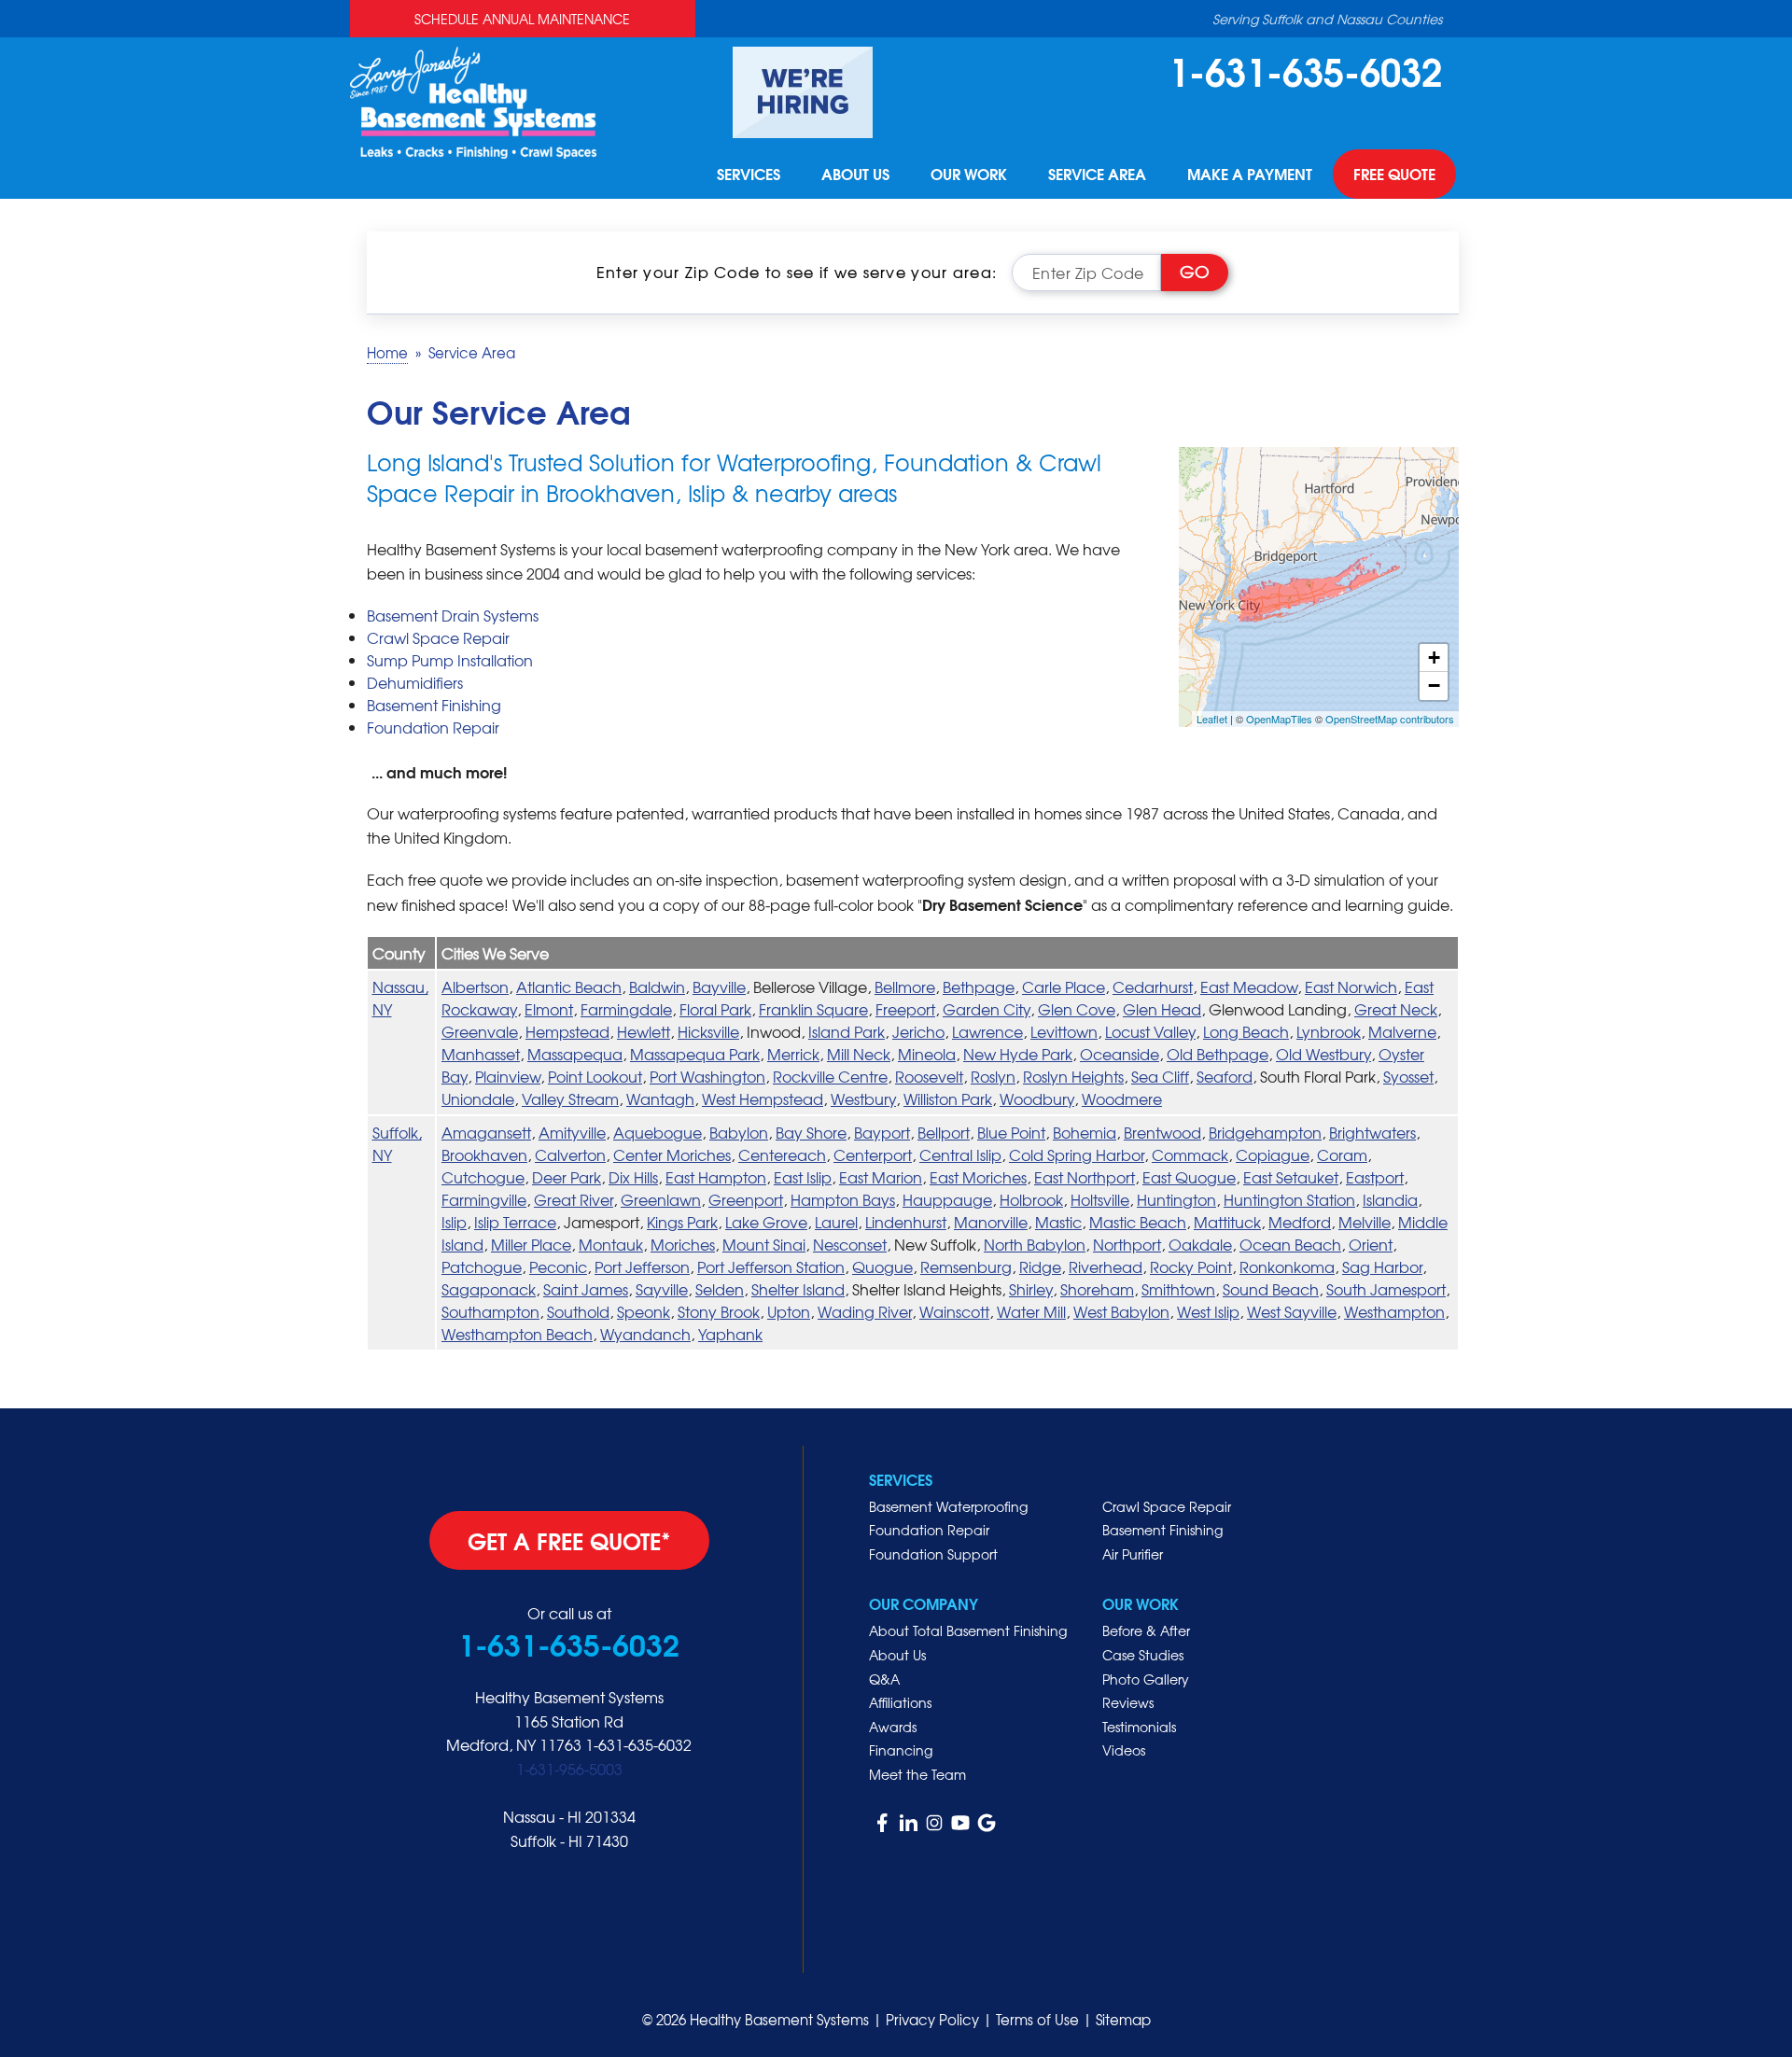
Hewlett (644, 1031)
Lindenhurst (906, 1222)
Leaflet (1212, 719)
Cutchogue (483, 1177)
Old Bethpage (1218, 1054)
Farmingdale (626, 1009)
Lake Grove (766, 1222)
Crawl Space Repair (438, 637)
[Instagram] (934, 1823)
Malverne (1402, 1031)
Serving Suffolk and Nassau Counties (1327, 19)
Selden (720, 1289)
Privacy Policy (932, 2020)
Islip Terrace (515, 1222)
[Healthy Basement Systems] (473, 100)
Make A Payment (1250, 174)
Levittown (1064, 1031)
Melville (1365, 1222)
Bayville (719, 987)
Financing (901, 1750)
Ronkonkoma (1287, 1266)
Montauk (611, 1244)
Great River (574, 1199)
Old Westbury (1323, 1054)
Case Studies (1143, 1655)
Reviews (1128, 1702)
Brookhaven (484, 1154)
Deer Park (567, 1177)
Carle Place (1064, 987)
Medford (1300, 1222)
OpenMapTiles (1279, 719)
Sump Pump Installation (450, 660)
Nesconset (850, 1244)
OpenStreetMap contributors (1390, 719)
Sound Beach (1271, 1289)
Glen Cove (1077, 1009)
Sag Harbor (1382, 1266)
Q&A (884, 1679)
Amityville (572, 1132)
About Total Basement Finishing (968, 1630)
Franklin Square (813, 1009)
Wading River (865, 1311)
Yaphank (730, 1334)
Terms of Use (1037, 2020)
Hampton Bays (843, 1199)
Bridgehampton (1265, 1132)
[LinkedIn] (908, 1823)
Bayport (882, 1132)
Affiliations (900, 1702)
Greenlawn (661, 1199)
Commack (1190, 1154)
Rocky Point (1191, 1266)
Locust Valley (1150, 1031)
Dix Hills (633, 1177)
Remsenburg (966, 1266)
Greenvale (480, 1031)
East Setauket (1291, 1177)
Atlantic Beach (569, 987)
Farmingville (484, 1199)
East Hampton (716, 1177)
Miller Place (531, 1244)
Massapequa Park (695, 1054)
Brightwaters (1372, 1132)
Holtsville (1100, 1199)
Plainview (508, 1076)
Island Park (847, 1031)
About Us (855, 174)
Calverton (570, 1154)
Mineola (927, 1054)
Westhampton (1394, 1311)
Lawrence (987, 1031)
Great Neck (1396, 1009)
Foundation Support (933, 1554)
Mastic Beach (1138, 1222)
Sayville (662, 1289)
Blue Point (1011, 1132)
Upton (789, 1311)
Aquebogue (658, 1132)
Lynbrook (1329, 1031)
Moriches (683, 1244)
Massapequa (575, 1054)
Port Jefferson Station (771, 1266)
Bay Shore (811, 1132)
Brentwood (1162, 1132)
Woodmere (1122, 1098)
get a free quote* (569, 1540)
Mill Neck (859, 1054)
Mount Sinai (764, 1244)
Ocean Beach (1290, 1244)
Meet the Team (917, 1774)
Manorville (991, 1222)
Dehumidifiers (415, 682)
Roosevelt (929, 1076)
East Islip (803, 1177)
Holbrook (1031, 1199)
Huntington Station (1289, 1199)
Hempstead (567, 1031)
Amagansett (486, 1132)
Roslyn (993, 1076)
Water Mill (1031, 1311)
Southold (578, 1311)
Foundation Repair (433, 727)
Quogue (882, 1266)
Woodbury (1037, 1098)
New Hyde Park (1018, 1054)
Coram (1342, 1154)
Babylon (739, 1132)
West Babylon (1121, 1311)
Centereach (782, 1154)
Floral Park (715, 1009)
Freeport (905, 1009)
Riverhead (1106, 1266)
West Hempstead (763, 1098)
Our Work (969, 174)
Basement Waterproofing (948, 1506)
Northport (1127, 1244)
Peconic (558, 1266)
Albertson (475, 987)
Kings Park (682, 1222)
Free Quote (1394, 174)
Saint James (586, 1289)
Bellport (944, 1132)
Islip (454, 1222)
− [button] (1434, 686)
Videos (1124, 1750)
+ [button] (1434, 658)
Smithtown (1178, 1289)
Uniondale (478, 1098)
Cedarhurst (1153, 987)
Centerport (873, 1154)
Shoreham (1097, 1289)
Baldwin (657, 987)
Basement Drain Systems (453, 615)
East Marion (881, 1177)
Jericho (918, 1031)
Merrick (793, 1054)
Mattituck (1227, 1222)
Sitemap (1123, 2020)
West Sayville (1292, 1311)
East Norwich (1351, 987)
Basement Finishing (434, 705)
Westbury (863, 1098)
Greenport (746, 1199)
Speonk (644, 1311)
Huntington (1176, 1199)
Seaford (1225, 1076)
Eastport (1375, 1177)
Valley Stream (570, 1098)
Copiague (1273, 1154)
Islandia (1390, 1199)
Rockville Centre (830, 1076)
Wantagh (660, 1098)
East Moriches (978, 1177)
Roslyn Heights (1073, 1076)
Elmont (549, 1009)
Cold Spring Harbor (1077, 1154)
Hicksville (708, 1031)
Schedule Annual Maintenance (522, 19)
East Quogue (1189, 1177)
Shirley (1031, 1289)
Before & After (1146, 1630)
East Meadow (1249, 987)
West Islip (1208, 1311)
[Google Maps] (987, 1823)
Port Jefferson (642, 1266)
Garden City (987, 1009)
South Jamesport (1386, 1289)
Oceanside (1120, 1054)
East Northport (1085, 1177)
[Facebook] (882, 1823)
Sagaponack (489, 1289)
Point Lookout (595, 1076)
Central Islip (960, 1154)
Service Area (1097, 174)
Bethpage (979, 987)
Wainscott (954, 1311)
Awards (893, 1727)
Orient (1371, 1244)
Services (749, 174)
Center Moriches (672, 1154)
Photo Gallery (1146, 1679)
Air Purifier (1133, 1554)
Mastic (1058, 1222)
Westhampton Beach (517, 1334)
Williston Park (948, 1098)
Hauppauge (947, 1199)
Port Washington (707, 1076)
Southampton (490, 1311)
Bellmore (905, 987)
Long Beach (1246, 1031)
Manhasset (481, 1054)
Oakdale (1200, 1244)
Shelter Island (798, 1289)
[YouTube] (960, 1823)
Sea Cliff (1160, 1076)
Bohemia (1085, 1132)
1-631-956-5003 (569, 1769)
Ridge (1040, 1266)
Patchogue (482, 1266)
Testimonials (1139, 1727)
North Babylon (1035, 1244)
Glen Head (1162, 1009)
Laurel (836, 1222)
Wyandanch (645, 1334)
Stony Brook (719, 1311)
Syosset (1408, 1076)
